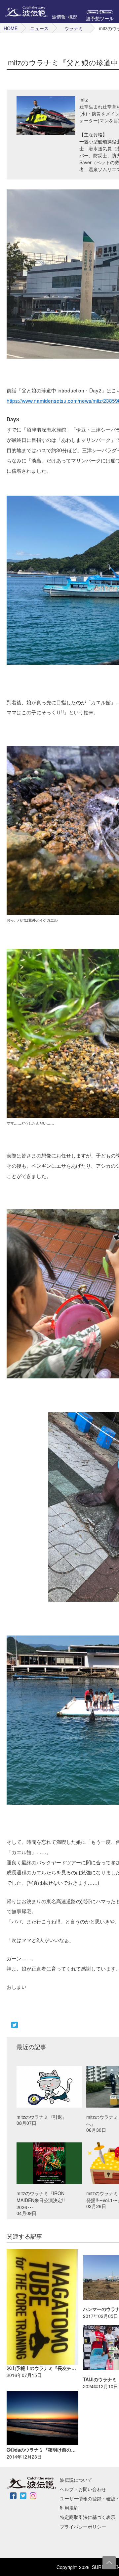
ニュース (39, 28)
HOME (11, 28)
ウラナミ (74, 28)
